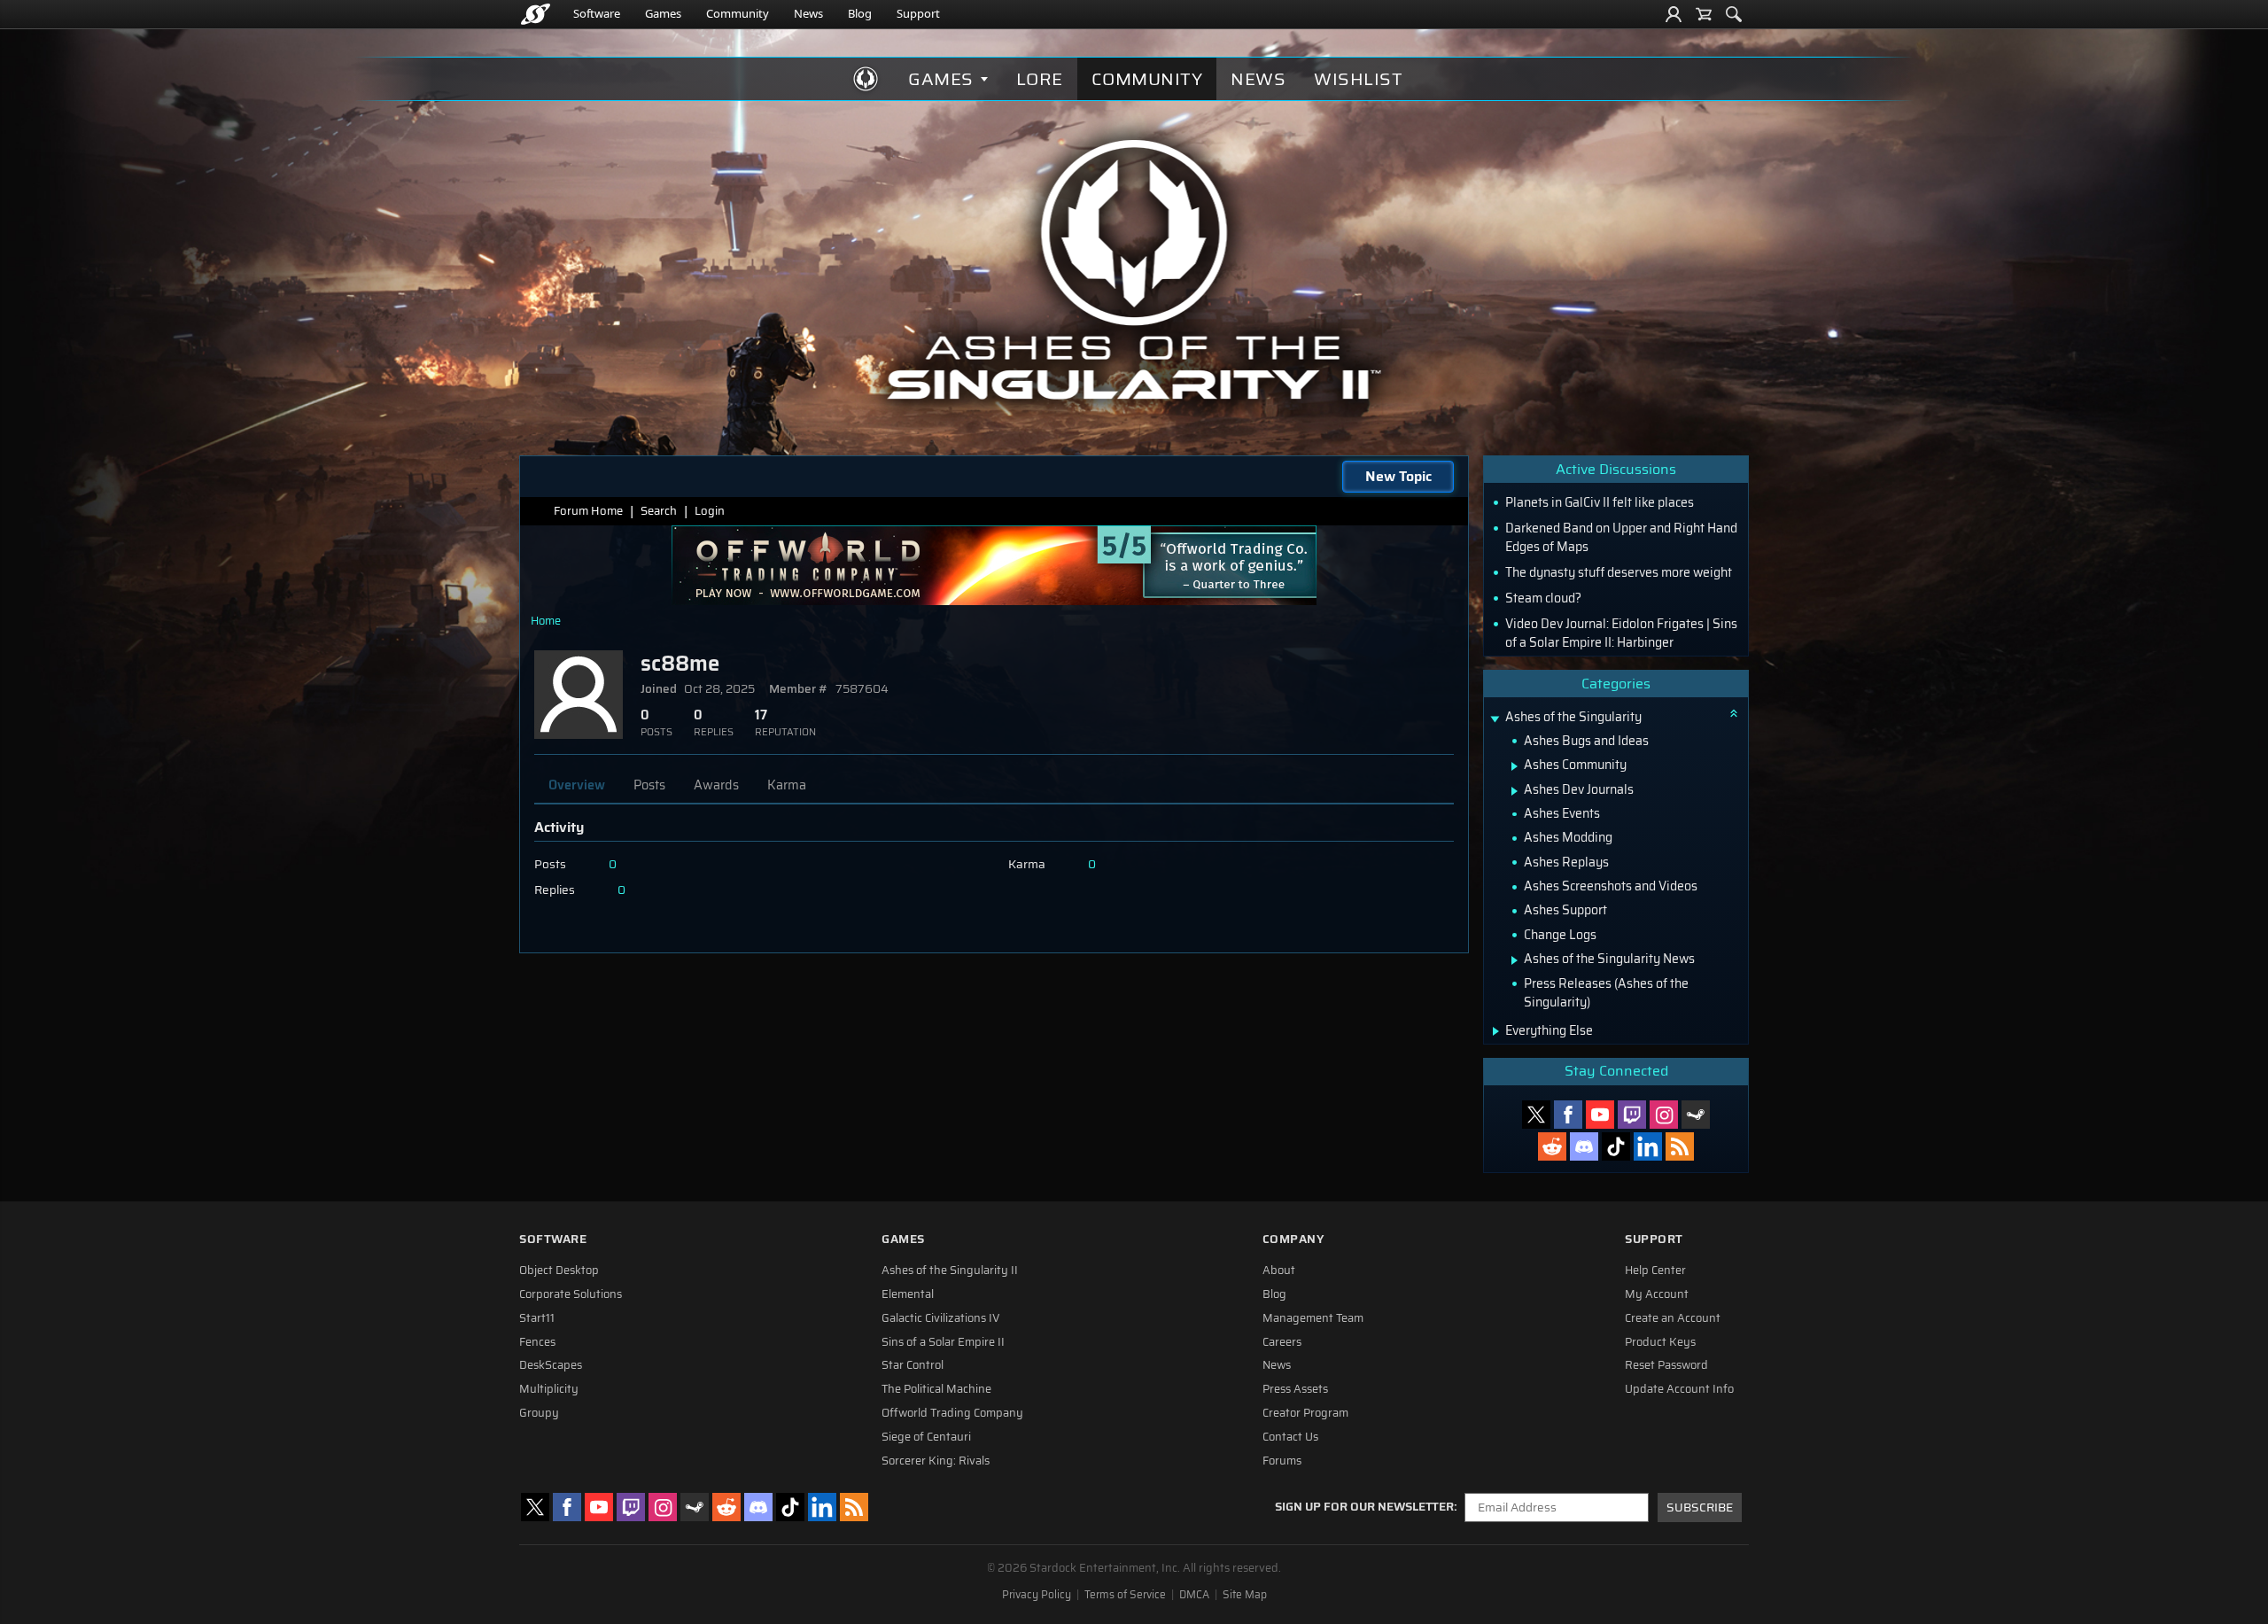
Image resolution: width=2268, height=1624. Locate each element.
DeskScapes (551, 1365)
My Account (1657, 1294)
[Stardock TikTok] (1616, 1146)
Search (659, 511)
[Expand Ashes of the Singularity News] (1515, 960)
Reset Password (1666, 1365)
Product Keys (1660, 1342)
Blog (860, 13)
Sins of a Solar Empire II (943, 1342)
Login (710, 511)
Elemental (908, 1294)
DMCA (1194, 1595)
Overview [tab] (577, 785)
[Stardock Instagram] (1664, 1115)
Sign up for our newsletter (1364, 1507)
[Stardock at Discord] (1584, 1146)
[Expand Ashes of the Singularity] (1495, 719)
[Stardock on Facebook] (1568, 1115)
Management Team (1313, 1318)
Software (597, 13)
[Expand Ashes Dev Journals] (1515, 791)
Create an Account (1673, 1318)
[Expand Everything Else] (1496, 1031)
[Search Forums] (1734, 14)
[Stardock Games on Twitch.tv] (1632, 1115)
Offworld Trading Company (952, 1413)
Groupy (539, 1413)
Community (738, 13)
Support (918, 13)
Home (546, 621)
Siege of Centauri (926, 1437)
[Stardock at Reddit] (1552, 1146)
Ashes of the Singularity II (950, 1270)
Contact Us (1290, 1437)
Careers (1282, 1342)
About (1279, 1270)
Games (663, 13)
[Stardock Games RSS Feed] (1680, 1146)
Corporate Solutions (571, 1294)
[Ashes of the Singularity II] (1134, 269)
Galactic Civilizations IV (941, 1318)
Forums (1282, 1461)
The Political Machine (936, 1389)
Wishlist (1358, 79)
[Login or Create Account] (1674, 14)
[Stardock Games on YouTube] (1600, 1115)
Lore (1040, 79)
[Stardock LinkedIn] (1648, 1146)
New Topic (1398, 476)
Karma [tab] (787, 785)
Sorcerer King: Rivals (936, 1461)
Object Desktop (559, 1270)
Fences (537, 1342)
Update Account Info (1679, 1389)
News (808, 13)
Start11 (537, 1318)
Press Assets (1295, 1389)
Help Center (1655, 1270)
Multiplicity (549, 1389)
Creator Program (1305, 1413)
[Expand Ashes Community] (1515, 766)
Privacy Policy (1037, 1595)
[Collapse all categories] (1734, 713)
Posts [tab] (649, 785)
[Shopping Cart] (1704, 14)
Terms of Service (1125, 1595)
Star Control (913, 1365)
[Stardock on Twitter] (1536, 1115)
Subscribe (1700, 1507)
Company (1293, 1239)
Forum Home (588, 511)
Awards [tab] (716, 785)
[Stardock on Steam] (1696, 1115)
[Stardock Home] (536, 14)
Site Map (1245, 1595)
